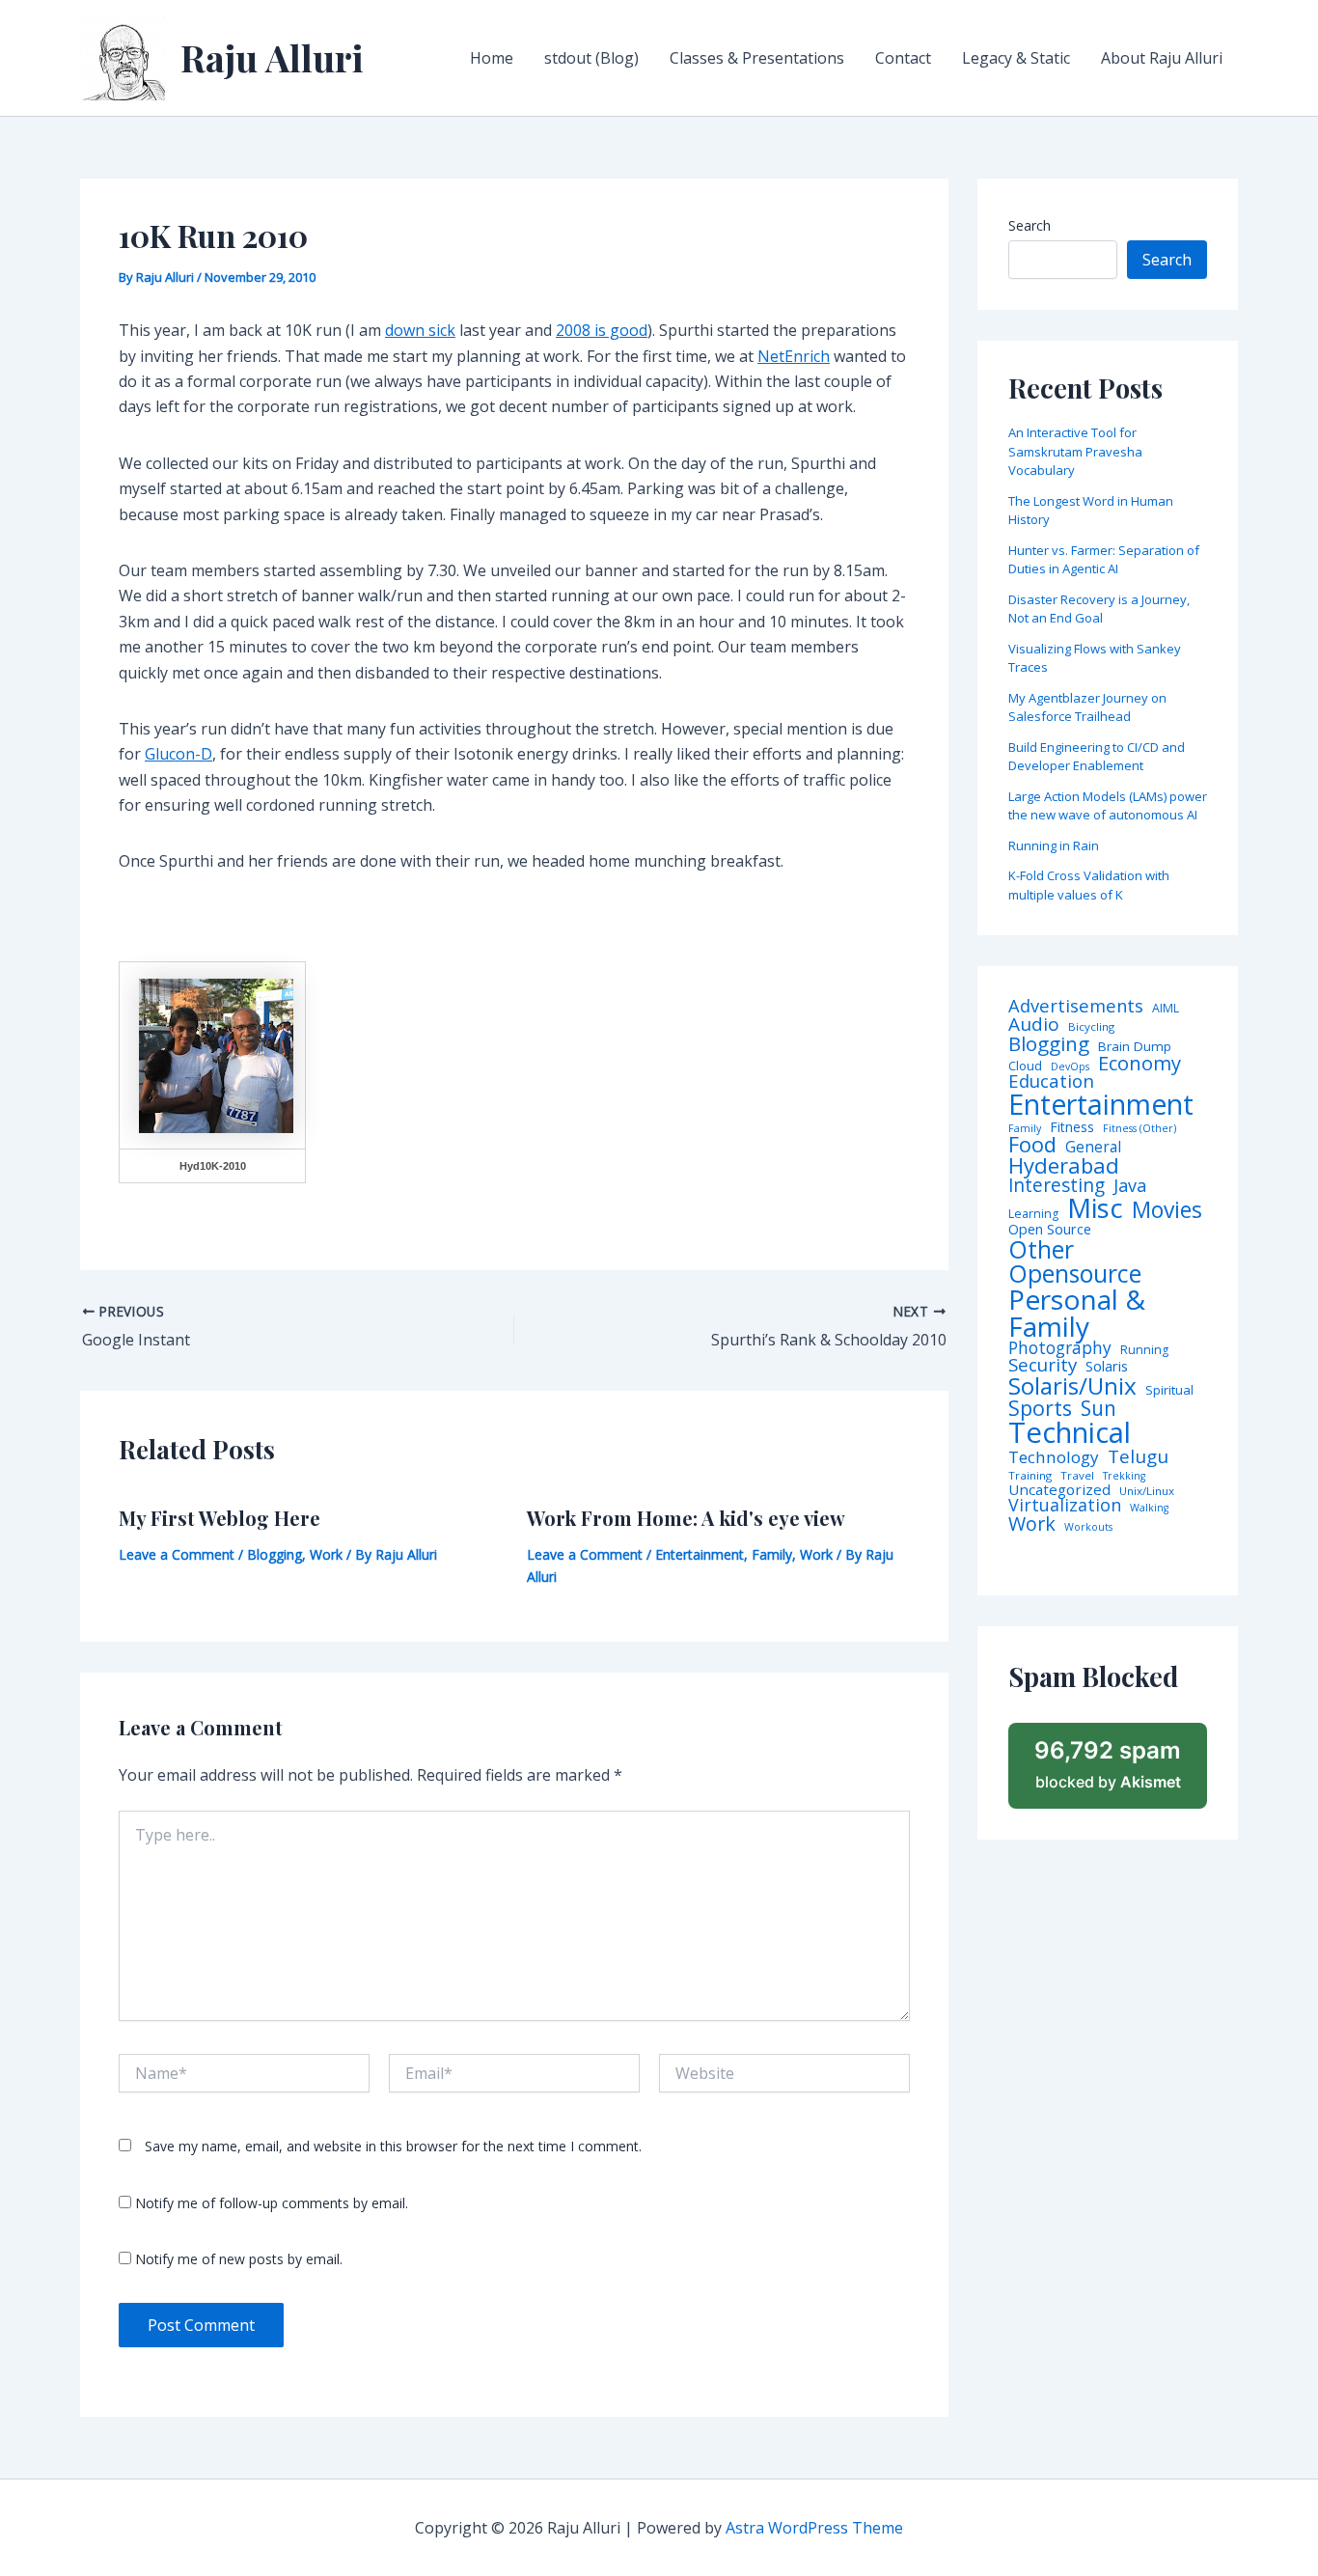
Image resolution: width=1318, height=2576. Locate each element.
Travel (1077, 1476)
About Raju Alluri (1162, 58)
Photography (1060, 1348)
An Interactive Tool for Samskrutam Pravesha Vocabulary (1075, 451)
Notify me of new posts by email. (239, 2259)
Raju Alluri (272, 57)
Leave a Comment (177, 1554)
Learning (1033, 1214)
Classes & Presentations (757, 58)
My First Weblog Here (220, 1518)
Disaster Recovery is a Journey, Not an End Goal (1099, 609)
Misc (1095, 1208)
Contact (903, 58)
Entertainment (700, 1554)
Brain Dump (1135, 1047)
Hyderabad (1064, 1165)
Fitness (1072, 1127)
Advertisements (1076, 1006)
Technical (1070, 1433)
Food (1032, 1145)
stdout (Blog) (591, 58)
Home (492, 58)
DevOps (1070, 1067)
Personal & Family (1077, 1313)
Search (1030, 225)
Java (1130, 1185)
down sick (420, 330)
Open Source (1050, 1230)
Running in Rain (1054, 845)
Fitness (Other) (1140, 1129)
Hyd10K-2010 (213, 1166)
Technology (1054, 1457)
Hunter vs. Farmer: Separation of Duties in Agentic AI (1104, 560)
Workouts (1088, 1527)
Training (1030, 1476)
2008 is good (602, 330)
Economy (1140, 1063)
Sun (1098, 1409)
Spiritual (1169, 1390)
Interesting (1057, 1186)
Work (326, 1554)
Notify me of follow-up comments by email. (272, 2203)
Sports (1040, 1408)
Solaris (1107, 1366)
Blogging (275, 1554)
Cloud (1025, 1066)
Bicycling (1091, 1027)
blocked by (1108, 1764)
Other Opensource (1075, 1261)
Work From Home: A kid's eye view (686, 1518)
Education (1051, 1081)
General (1093, 1148)
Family (772, 1554)
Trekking (1124, 1476)
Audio (1034, 1025)
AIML (1166, 1009)
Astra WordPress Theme (814, 2528)
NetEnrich (794, 356)
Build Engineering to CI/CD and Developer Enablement (1097, 757)
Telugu (1138, 1457)
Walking (1149, 1508)
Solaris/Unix (1072, 1386)
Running (1144, 1350)
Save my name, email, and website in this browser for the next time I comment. (393, 2146)
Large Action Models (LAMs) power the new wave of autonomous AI (1108, 806)
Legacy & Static (1016, 58)
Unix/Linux (1147, 1491)
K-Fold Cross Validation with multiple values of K (1089, 885)
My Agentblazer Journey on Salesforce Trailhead (1087, 707)
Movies (1167, 1211)
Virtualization (1065, 1506)
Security (1043, 1365)
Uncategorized (1059, 1490)
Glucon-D (178, 754)
